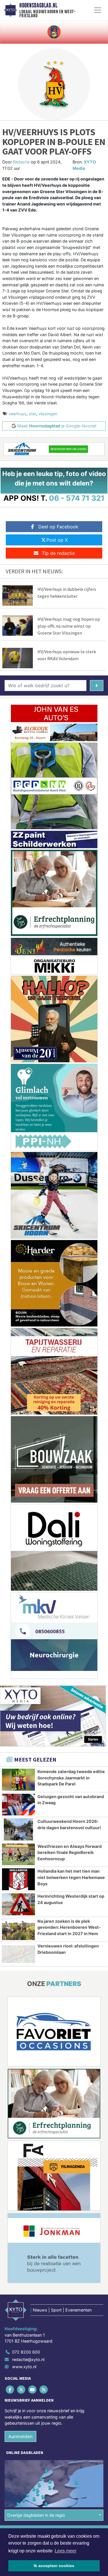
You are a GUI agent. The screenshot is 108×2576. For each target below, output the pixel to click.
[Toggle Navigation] (98, 10)
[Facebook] (10, 2390)
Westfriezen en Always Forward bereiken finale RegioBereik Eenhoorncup (70, 1852)
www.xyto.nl (24, 2367)
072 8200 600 (26, 2352)
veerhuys (18, 414)
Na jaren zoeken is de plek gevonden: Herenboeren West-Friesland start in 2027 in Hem (69, 1927)
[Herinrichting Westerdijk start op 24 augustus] (18, 1904)
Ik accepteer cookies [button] (54, 2566)
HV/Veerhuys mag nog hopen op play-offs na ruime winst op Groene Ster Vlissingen (69, 626)
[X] (21, 2390)
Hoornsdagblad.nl (38, 5)
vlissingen (48, 414)
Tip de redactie (58, 553)
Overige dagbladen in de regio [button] (36, 2515)
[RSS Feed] (44, 2390)
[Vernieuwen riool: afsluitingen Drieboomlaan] (18, 1954)
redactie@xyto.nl (28, 2359)
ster (32, 414)
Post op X (57, 540)
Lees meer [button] (66, 2551)
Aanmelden (20, 2436)
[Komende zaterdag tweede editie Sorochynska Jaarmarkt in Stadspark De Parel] (18, 1780)
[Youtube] (33, 2390)
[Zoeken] (97, 686)
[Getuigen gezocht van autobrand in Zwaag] (18, 1805)
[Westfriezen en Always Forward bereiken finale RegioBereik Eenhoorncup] (18, 1855)
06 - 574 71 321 (77, 498)
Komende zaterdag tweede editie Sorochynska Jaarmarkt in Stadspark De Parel (71, 1778)
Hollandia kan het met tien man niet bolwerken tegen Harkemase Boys (71, 1877)
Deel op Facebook (58, 527)
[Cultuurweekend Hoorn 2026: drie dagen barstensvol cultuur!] (18, 1829)
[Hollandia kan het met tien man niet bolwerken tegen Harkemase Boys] (18, 1879)
